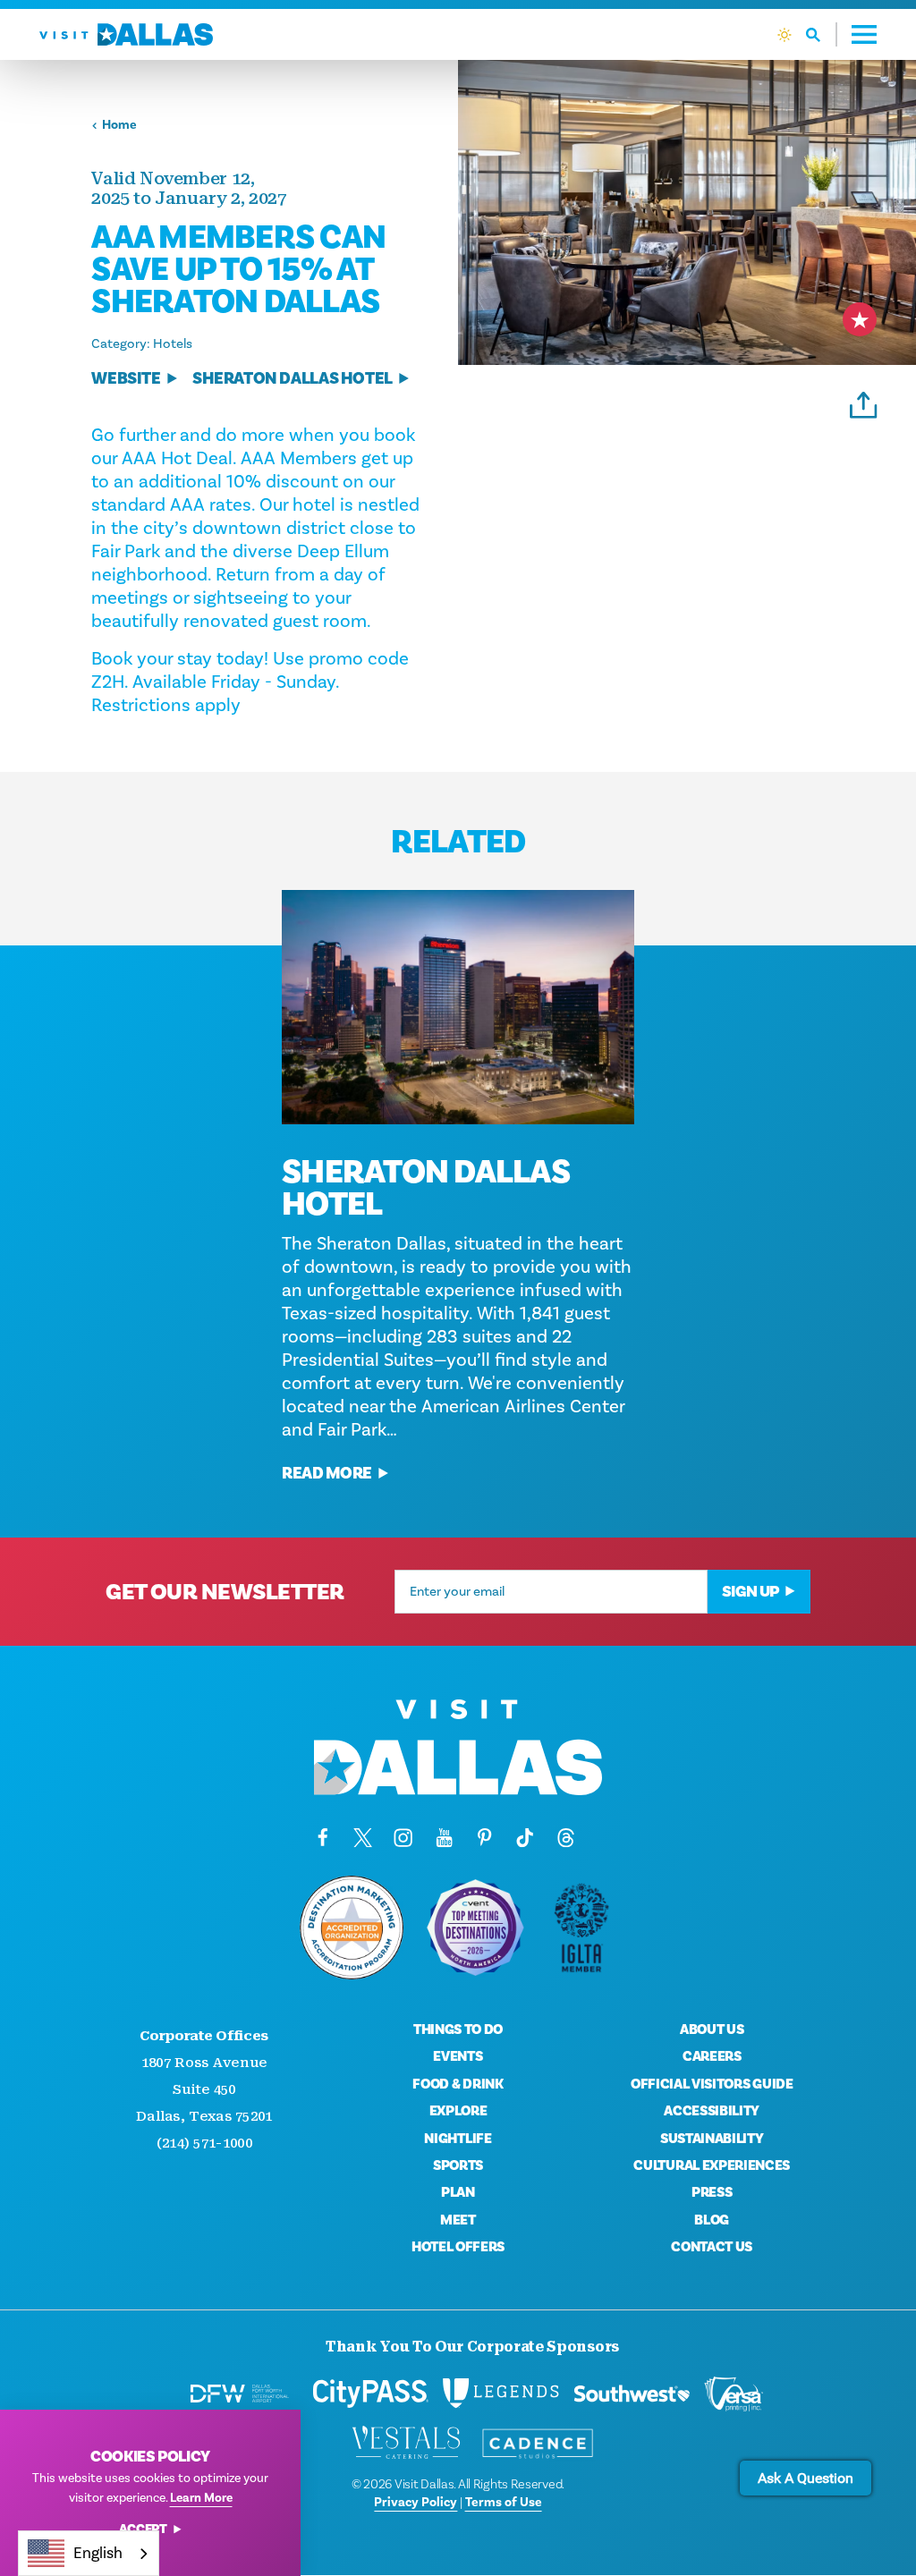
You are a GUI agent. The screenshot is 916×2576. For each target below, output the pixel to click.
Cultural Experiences (712, 2165)
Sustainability (712, 2139)
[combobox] (89, 2553)
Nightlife (458, 2139)
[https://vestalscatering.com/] (407, 2444)
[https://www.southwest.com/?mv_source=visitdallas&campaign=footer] (632, 2394)
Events (458, 2056)
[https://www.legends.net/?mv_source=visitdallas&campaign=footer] (501, 2394)
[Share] (864, 402)
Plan (458, 2192)
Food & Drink (458, 2084)
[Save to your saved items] (860, 319)
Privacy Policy (416, 2502)
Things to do (458, 2029)
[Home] (126, 34)
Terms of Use (504, 2502)
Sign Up (751, 1592)
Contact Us (712, 2247)
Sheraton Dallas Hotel (293, 379)
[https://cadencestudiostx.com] (538, 2444)
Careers (712, 2056)
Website (126, 379)
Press (712, 2192)
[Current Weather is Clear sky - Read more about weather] (785, 35)
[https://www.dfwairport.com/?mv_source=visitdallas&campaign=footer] (239, 2394)
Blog (712, 2220)
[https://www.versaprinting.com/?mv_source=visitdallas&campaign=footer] (734, 2394)
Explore (458, 2111)
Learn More (201, 2498)
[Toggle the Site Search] (822, 34)
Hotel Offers (458, 2247)
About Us (712, 2029)
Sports (458, 2165)
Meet (458, 2220)
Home (119, 125)
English (98, 2553)
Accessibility (712, 2111)
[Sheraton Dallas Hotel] (458, 1007)
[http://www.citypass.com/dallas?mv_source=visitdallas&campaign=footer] (370, 2394)
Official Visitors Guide (712, 2084)
